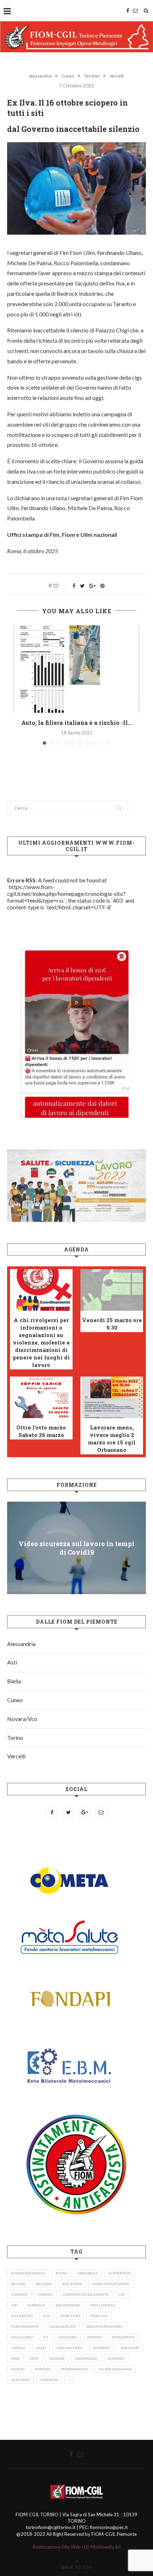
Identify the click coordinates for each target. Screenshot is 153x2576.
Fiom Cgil (99, 2316)
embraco (36, 2305)
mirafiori (130, 2348)
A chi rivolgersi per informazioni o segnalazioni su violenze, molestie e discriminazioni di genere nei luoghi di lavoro (41, 1342)
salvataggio (86, 2358)
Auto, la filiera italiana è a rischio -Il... (77, 723)
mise (15, 2358)
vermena (49, 2380)
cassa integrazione (111, 2284)
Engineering (68, 2305)
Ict (46, 2337)
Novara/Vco (22, 1719)
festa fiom (70, 2316)
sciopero (116, 2358)
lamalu (19, 2348)
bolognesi (72, 2284)
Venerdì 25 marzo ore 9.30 (112, 1324)
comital (46, 2294)
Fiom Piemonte (25, 2326)
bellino (18, 2284)
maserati (102, 2348)
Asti (12, 1662)
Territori (92, 76)
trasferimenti (74, 2369)
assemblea (88, 2273)
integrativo (123, 2337)
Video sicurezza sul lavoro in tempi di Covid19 (76, 1548)
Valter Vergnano (115, 2369)
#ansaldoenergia (28, 2273)
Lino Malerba (69, 2348)
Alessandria (40, 76)
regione (57, 2358)
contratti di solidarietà (86, 2294)
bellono (44, 2284)
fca (46, 2316)
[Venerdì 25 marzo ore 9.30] (112, 1290)
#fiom (61, 2273)
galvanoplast (63, 2326)
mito (34, 2358)
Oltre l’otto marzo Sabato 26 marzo (41, 1431)
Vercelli (117, 76)
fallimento (22, 2316)
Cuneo (68, 76)
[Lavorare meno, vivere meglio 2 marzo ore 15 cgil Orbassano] (112, 1397)
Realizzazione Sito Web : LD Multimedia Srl (77, 2547)
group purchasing (104, 2326)
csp (14, 2305)
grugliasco (22, 2337)
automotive (120, 2273)
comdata (19, 2294)
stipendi (43, 2369)
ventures (20, 2380)
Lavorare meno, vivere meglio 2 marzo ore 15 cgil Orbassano (112, 1439)
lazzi (41, 2348)
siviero (18, 2369)
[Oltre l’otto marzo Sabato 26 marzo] (41, 1397)
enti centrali (103, 2305)
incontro (68, 2337)
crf (122, 2294)
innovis (94, 2337)
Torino (15, 1738)
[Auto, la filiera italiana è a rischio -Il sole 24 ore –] (76, 669)
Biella (14, 1681)
